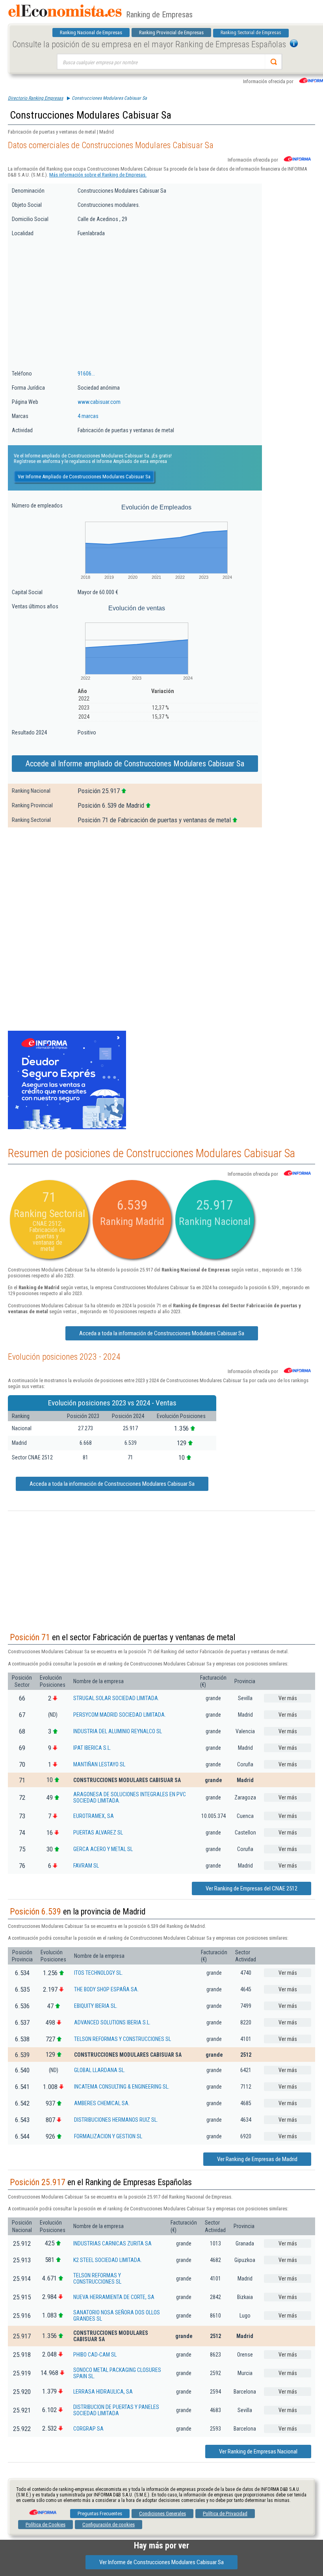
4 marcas (88, 416)
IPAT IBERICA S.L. (92, 1748)
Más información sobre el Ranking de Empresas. (98, 175)
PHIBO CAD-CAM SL (95, 2355)
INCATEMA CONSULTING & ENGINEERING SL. (122, 2087)
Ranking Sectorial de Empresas (251, 33)
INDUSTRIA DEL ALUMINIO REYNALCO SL (118, 1731)
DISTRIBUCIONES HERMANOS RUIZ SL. (116, 2120)
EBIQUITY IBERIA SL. (96, 2006)
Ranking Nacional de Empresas (91, 33)
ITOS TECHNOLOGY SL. (98, 1973)
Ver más (288, 1698)
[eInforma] (42, 2509)
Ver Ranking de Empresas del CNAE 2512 (252, 1888)
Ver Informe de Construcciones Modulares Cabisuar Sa (161, 2562)
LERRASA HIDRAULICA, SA (103, 2392)
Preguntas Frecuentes (100, 2514)
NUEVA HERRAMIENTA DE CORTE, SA (114, 2297)
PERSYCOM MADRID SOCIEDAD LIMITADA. (120, 1715)
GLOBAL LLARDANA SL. (100, 2070)
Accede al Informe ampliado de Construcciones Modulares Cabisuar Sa (135, 764)
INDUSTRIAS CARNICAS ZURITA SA (112, 2243)
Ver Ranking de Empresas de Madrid (257, 2159)
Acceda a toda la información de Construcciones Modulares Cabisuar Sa (162, 1333)
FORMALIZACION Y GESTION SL (108, 2136)
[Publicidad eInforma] (67, 1128)
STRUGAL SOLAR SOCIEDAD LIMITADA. (116, 1698)
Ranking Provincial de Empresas (171, 33)
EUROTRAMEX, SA (94, 1816)
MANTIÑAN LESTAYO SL (99, 1764)
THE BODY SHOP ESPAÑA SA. (106, 1989)
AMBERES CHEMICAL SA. (102, 2103)
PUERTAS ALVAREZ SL (98, 1833)
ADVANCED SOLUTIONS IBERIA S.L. (112, 2022)
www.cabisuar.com (99, 402)
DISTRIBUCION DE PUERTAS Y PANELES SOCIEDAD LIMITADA (116, 2410)
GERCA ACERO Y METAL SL (103, 1849)
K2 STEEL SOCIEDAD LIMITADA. (108, 2260)
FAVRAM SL (86, 1866)
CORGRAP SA (88, 2429)
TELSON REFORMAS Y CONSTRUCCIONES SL (123, 2039)
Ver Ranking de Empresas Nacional (258, 2451)
